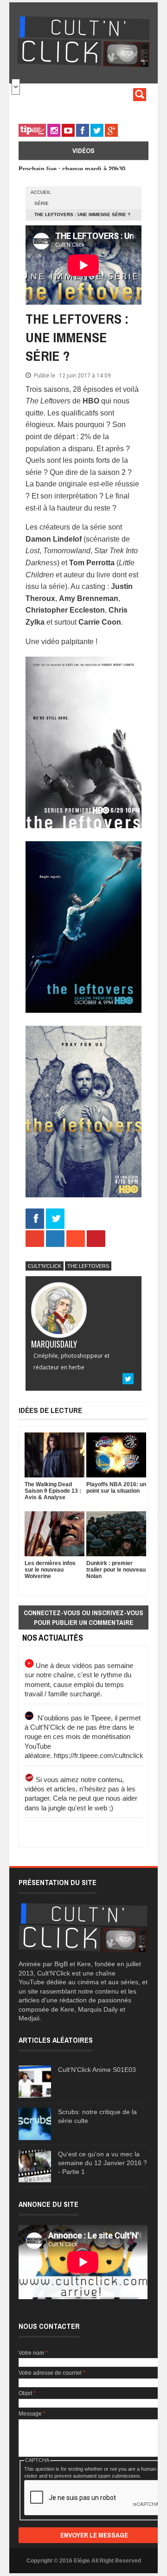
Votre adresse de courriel (52, 2373)
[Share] (35, 1219)
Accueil (41, 192)
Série (42, 203)
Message (32, 2414)
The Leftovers (88, 1266)
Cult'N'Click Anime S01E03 (97, 2070)
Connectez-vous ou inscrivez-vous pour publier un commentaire (83, 1617)
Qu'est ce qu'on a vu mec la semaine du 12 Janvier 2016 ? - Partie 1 (103, 2163)
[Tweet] (55, 1219)
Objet (27, 2393)
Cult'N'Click (45, 1266)
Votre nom (33, 2353)
